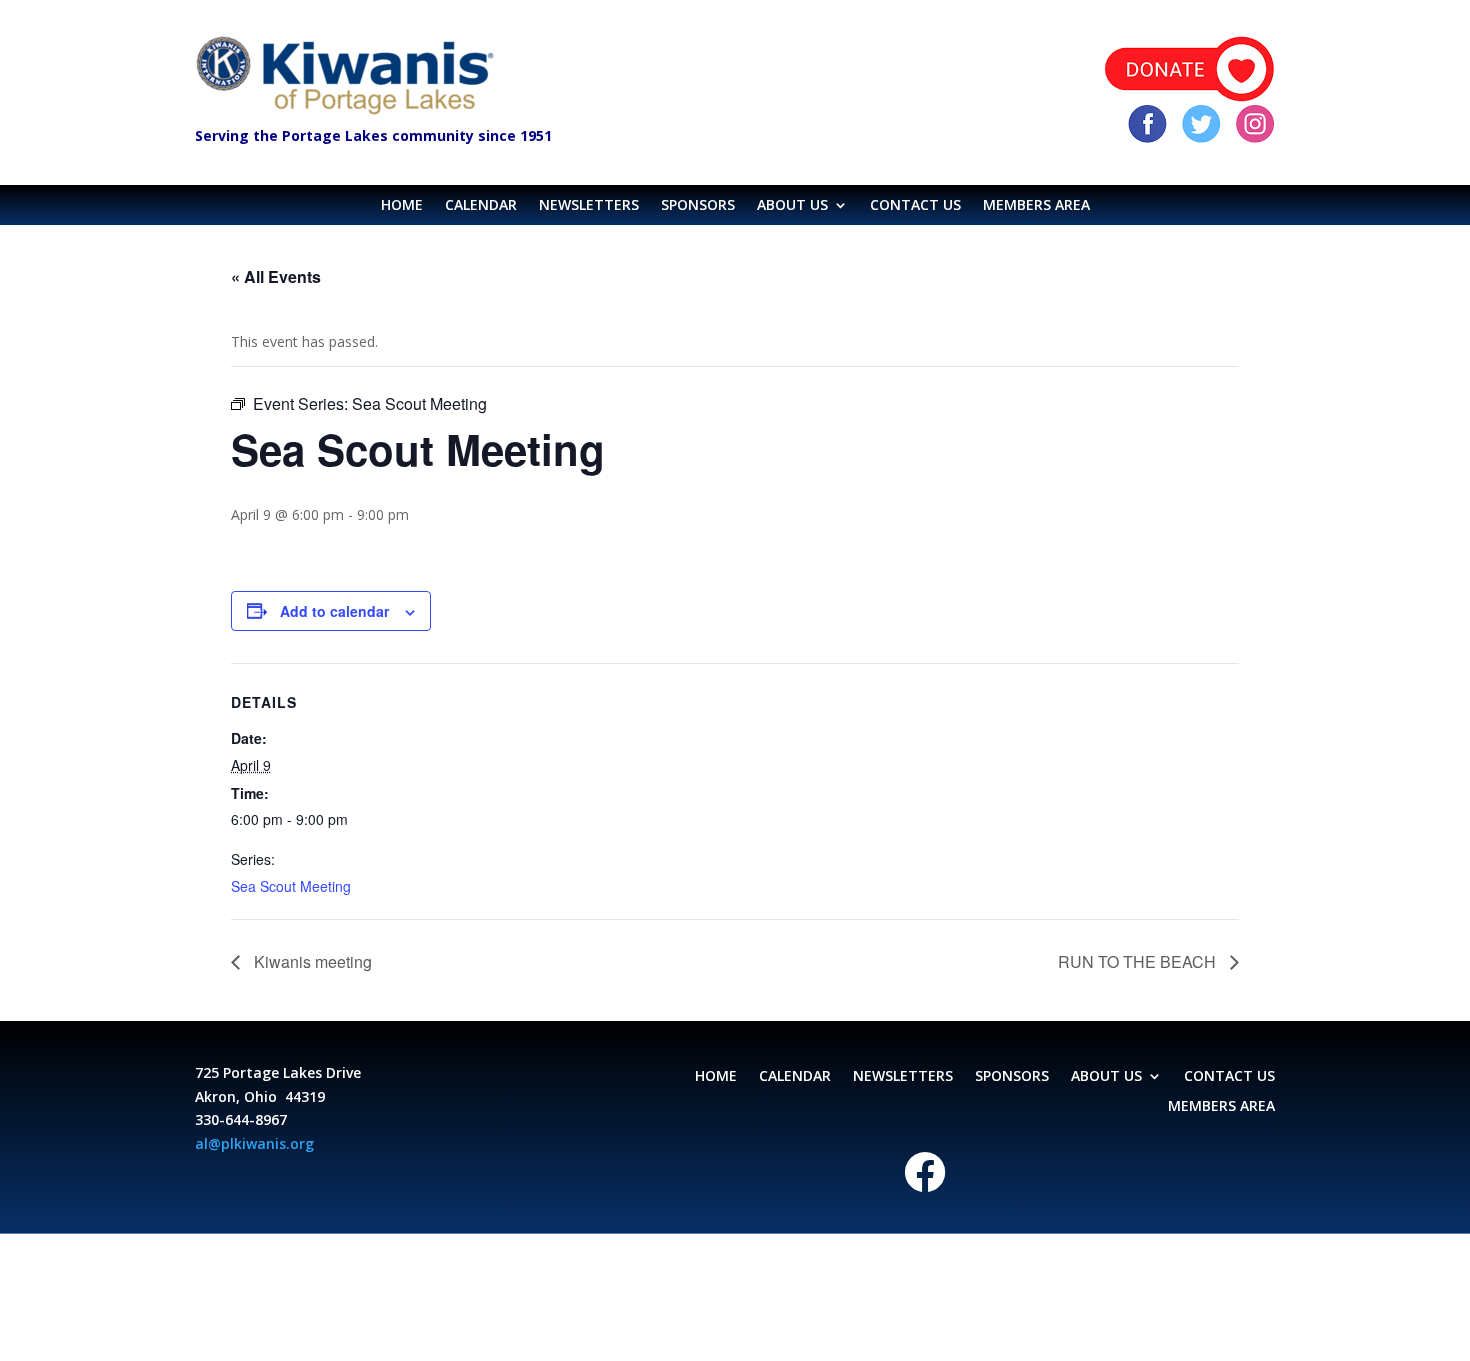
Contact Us (915, 206)
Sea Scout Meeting (291, 886)
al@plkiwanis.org (254, 1143)
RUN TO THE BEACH (1139, 961)
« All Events (276, 276)
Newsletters (589, 206)
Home (402, 206)
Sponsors (698, 206)
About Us (792, 206)
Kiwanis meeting (311, 961)
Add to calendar (334, 611)
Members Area (1036, 206)
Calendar (481, 206)
